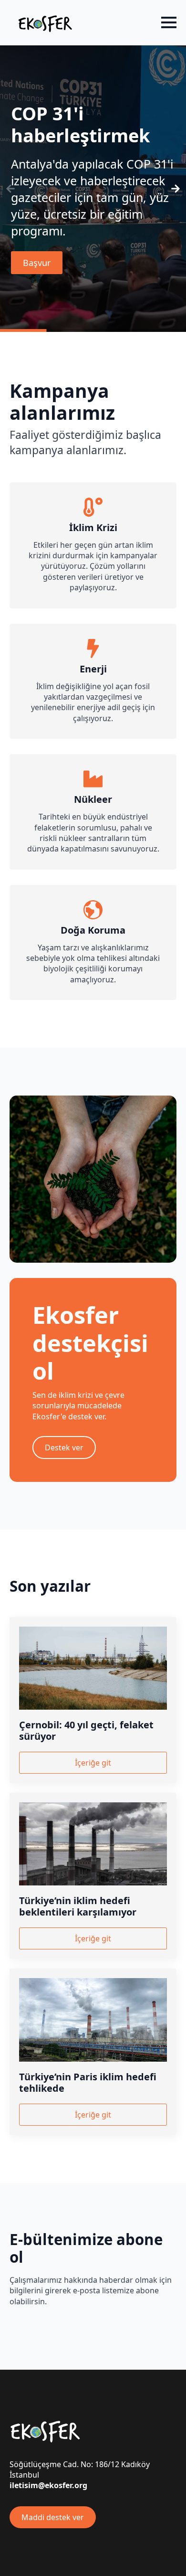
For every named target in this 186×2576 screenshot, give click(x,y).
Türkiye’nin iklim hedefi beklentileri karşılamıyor (78, 1906)
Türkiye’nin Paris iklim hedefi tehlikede (88, 2083)
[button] (176, 189)
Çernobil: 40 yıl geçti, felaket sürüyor (86, 1731)
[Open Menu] (169, 22)
